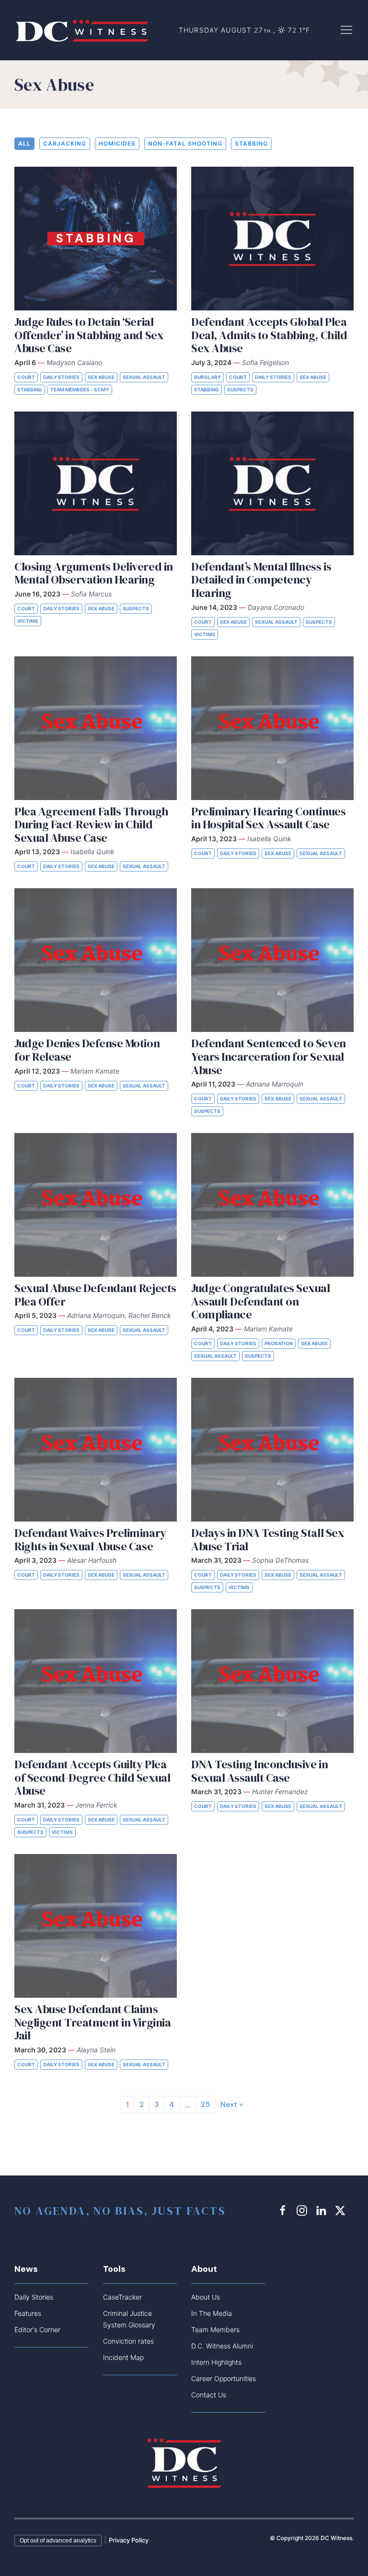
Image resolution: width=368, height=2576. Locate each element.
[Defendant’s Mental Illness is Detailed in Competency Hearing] (272, 483)
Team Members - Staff (80, 389)
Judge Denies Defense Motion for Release (87, 1050)
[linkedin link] (322, 2210)
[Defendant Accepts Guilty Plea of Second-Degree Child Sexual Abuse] (96, 1681)
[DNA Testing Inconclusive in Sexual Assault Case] (272, 1681)
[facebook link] (284, 2210)
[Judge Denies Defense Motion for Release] (96, 960)
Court (26, 377)
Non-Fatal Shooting (185, 143)
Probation (279, 1343)
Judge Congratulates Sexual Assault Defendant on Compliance (261, 1301)
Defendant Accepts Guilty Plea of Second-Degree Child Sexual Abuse (92, 1777)
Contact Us (209, 2395)
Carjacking (65, 143)
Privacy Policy (129, 2540)
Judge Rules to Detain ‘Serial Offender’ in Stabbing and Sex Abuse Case (89, 335)
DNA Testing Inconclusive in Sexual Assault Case (259, 1771)
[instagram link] (303, 2210)
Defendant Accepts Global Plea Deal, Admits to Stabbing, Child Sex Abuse (269, 335)
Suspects (240, 389)
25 (206, 2104)
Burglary (207, 377)
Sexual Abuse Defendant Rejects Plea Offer (95, 1295)
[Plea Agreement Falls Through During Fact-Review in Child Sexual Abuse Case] (96, 728)
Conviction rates (128, 2341)
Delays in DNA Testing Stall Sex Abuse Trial (268, 1540)
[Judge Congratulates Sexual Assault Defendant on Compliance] (272, 1205)
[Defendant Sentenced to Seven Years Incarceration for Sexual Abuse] (272, 960)
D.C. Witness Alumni (222, 2346)
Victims (28, 621)
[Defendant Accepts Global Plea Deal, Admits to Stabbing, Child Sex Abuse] (272, 239)
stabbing (251, 143)
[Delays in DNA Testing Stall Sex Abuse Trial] (272, 1450)
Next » (232, 2104)
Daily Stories (61, 377)
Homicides (117, 143)
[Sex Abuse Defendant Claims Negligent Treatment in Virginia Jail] (96, 1926)
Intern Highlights (216, 2362)
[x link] (342, 2210)
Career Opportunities (224, 2378)
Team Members (215, 2330)
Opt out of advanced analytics (58, 2541)
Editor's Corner (37, 2330)
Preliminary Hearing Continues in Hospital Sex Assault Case (268, 818)
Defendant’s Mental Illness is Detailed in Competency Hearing (261, 580)
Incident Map (123, 2357)
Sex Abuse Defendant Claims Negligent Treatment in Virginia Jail (92, 2022)
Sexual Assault (144, 377)
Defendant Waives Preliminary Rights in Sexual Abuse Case (90, 1540)
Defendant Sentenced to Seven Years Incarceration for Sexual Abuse (269, 1056)
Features (28, 2313)
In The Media (212, 2313)
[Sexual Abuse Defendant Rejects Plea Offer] (96, 1205)
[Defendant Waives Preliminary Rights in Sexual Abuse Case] (96, 1450)
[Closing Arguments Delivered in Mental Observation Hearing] (96, 483)
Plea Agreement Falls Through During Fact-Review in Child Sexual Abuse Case (92, 824)
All (24, 143)
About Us (206, 2297)
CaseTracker (122, 2297)
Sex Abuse (101, 377)
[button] (346, 29)
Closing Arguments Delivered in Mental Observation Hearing (94, 573)
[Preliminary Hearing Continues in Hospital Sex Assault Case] (272, 728)
